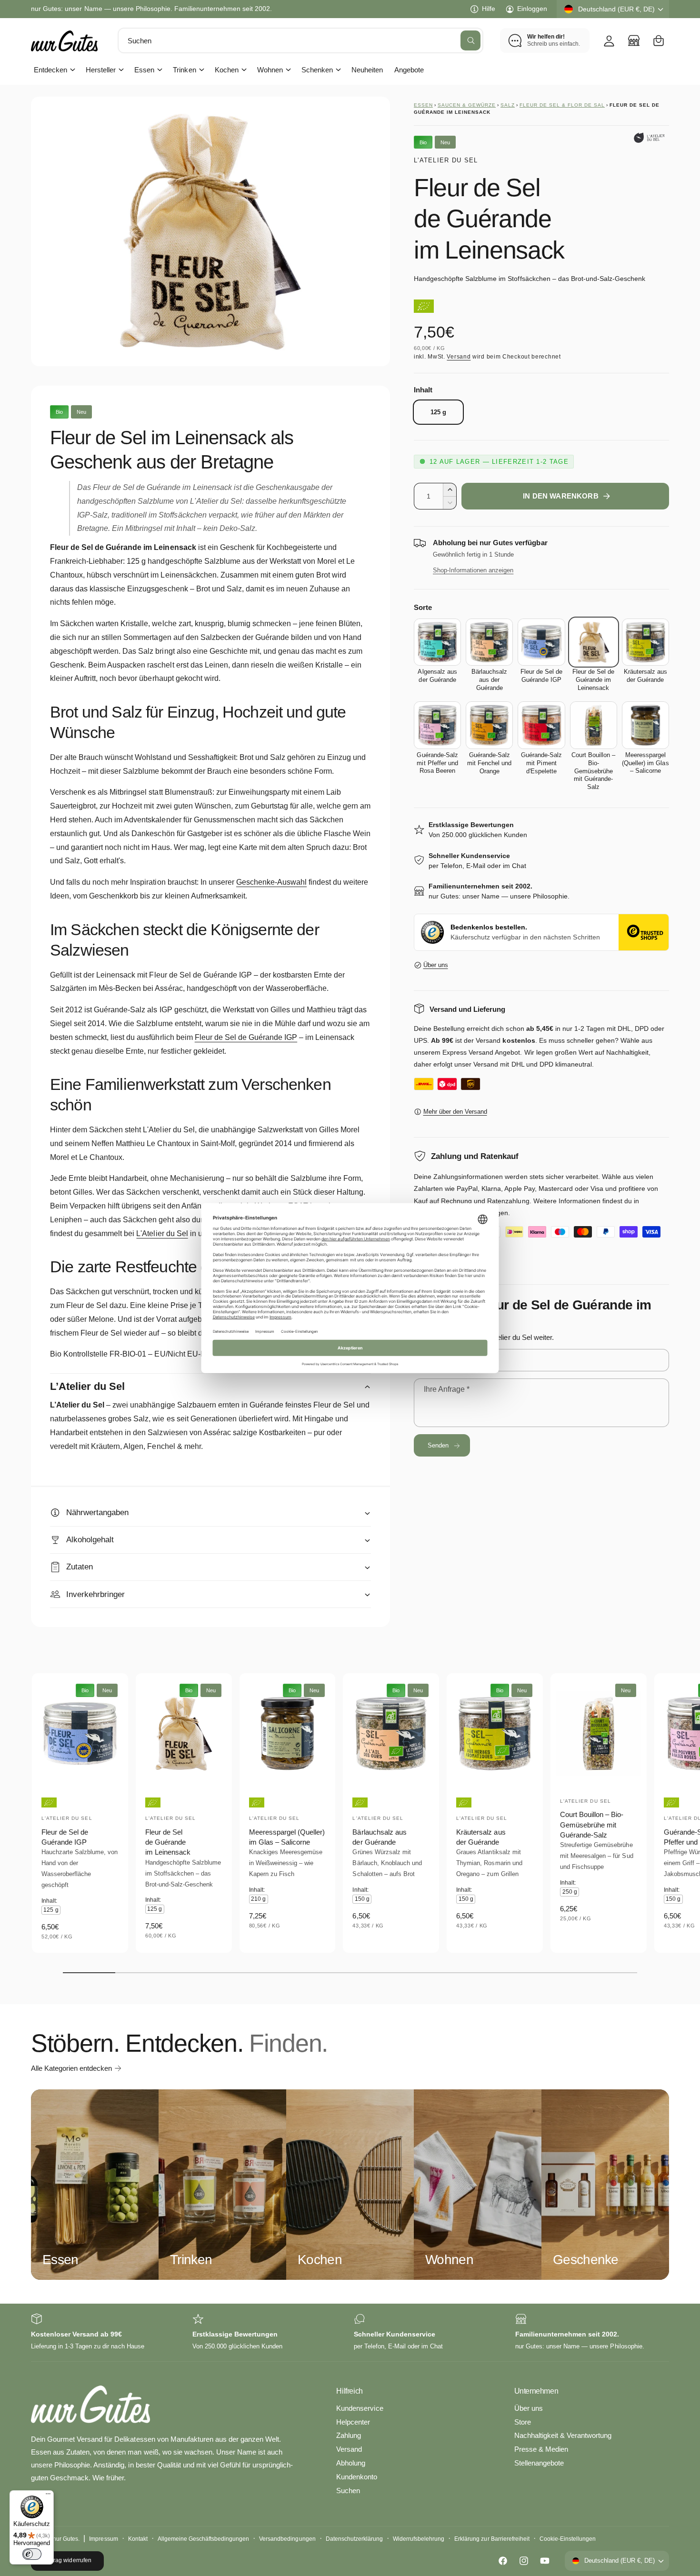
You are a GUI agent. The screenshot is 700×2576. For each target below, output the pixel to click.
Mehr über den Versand (455, 1112)
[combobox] (300, 40)
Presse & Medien (541, 2449)
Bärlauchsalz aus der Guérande (379, 1837)
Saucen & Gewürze (467, 105)
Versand (459, 357)
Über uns (436, 965)
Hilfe (489, 9)
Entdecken (50, 70)
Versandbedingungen (287, 2539)
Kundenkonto (357, 2477)
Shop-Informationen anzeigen (473, 570)
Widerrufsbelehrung (419, 2539)
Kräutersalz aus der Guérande (481, 1837)
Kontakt (138, 2539)
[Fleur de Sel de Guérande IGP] (541, 642)
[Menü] (48, 2496)
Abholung (351, 2463)
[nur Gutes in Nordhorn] (634, 40)
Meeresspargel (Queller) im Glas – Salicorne (287, 1837)
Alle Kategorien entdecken (71, 2068)
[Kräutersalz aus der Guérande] (645, 642)
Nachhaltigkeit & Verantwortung (563, 2435)
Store (523, 2422)
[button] (659, 40)
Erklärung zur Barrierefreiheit (492, 2539)
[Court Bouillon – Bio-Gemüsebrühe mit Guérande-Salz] (594, 725)
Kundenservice (360, 2408)
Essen (144, 70)
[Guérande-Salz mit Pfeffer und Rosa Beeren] (437, 725)
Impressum (103, 2539)
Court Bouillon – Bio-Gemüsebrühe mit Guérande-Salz (592, 1825)
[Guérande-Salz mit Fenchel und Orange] (489, 725)
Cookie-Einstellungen (568, 2539)
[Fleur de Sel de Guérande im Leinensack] (594, 642)
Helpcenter (353, 2422)
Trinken (184, 70)
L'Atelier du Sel (446, 160)
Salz (508, 105)
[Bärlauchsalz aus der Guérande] (489, 642)
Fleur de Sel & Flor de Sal (562, 105)
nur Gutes (65, 2539)
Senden (438, 1445)
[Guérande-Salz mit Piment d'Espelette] (541, 725)
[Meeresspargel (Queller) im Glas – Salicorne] (645, 725)
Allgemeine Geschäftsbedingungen (204, 2539)
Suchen (348, 2491)
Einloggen (532, 9)
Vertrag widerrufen (67, 2560)
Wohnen (270, 70)
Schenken (317, 70)
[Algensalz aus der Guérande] (437, 642)
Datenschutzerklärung (354, 2539)
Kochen (227, 70)
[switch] (32, 2554)
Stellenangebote (539, 2463)
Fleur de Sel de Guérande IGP (246, 1037)
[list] (350, 2332)
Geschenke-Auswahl (271, 882)
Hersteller (101, 70)
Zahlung (349, 2435)
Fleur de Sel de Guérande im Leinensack (168, 1842)
